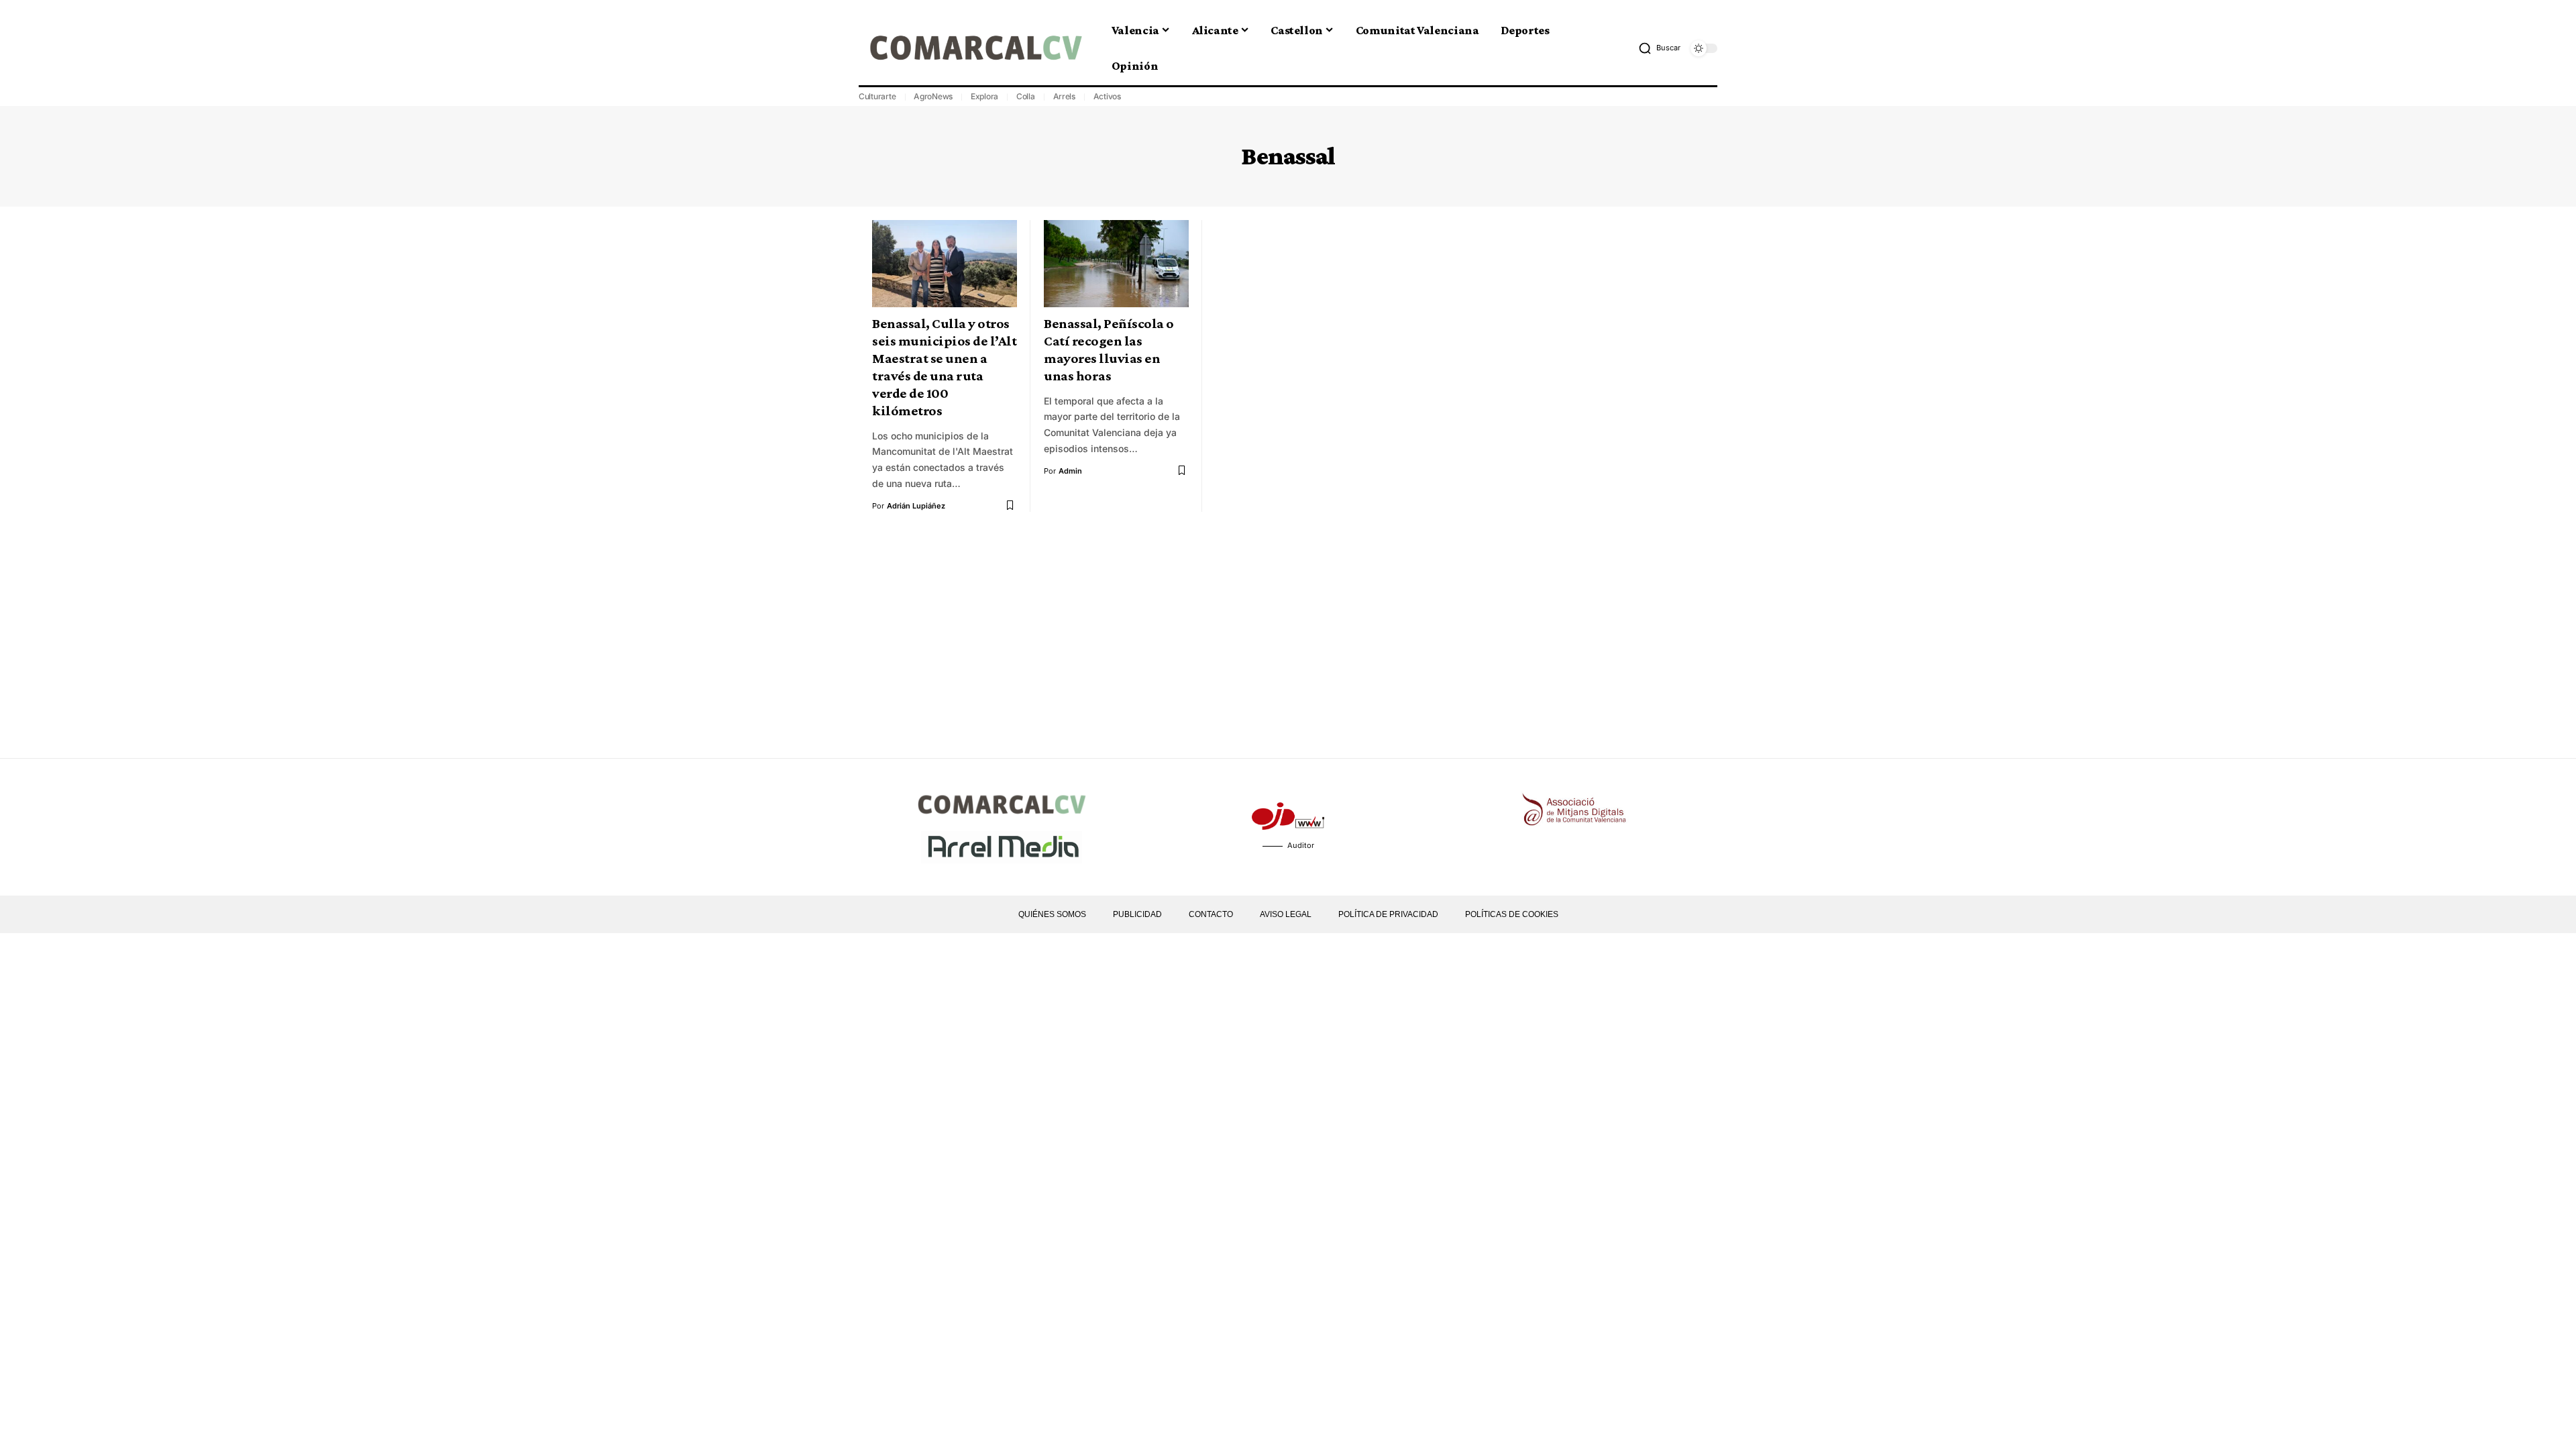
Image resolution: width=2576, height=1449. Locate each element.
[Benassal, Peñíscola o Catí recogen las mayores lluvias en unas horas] (1116, 264)
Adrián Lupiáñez (916, 506)
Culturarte (877, 96)
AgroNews (933, 96)
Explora (984, 96)
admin (1070, 471)
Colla (1026, 96)
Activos (1107, 96)
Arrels (1065, 96)
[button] (1659, 48)
